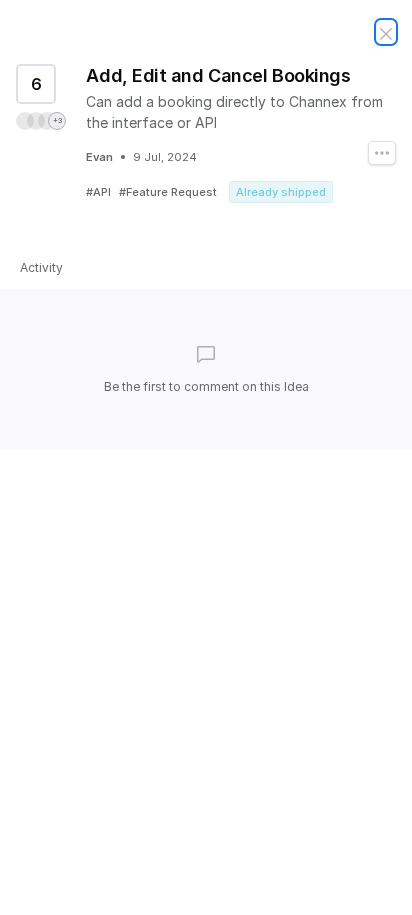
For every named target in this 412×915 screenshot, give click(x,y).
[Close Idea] (386, 32)
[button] (41, 121)
